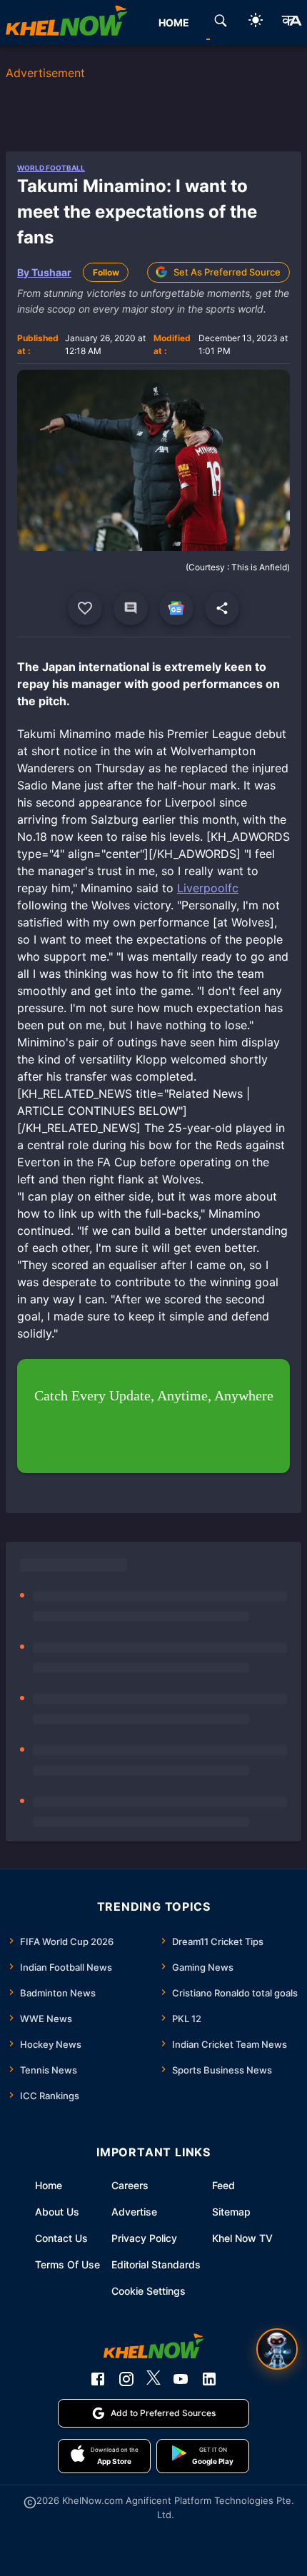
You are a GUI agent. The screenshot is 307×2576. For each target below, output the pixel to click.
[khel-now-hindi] (291, 23)
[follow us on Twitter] (153, 2379)
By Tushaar (44, 272)
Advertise (134, 2212)
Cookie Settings (149, 2291)
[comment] (131, 608)
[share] (222, 608)
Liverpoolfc (208, 888)
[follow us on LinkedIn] (209, 2379)
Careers (130, 2185)
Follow (106, 272)
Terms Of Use (67, 2264)
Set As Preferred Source (227, 272)
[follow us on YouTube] (181, 2379)
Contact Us (61, 2238)
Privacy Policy (144, 2238)
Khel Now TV (242, 2238)
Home (49, 2185)
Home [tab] (174, 22)
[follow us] (176, 608)
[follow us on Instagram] (126, 2379)
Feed (223, 2185)
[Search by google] (221, 23)
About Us (57, 2212)
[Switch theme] (256, 22)
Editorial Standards (156, 2264)
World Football (51, 168)
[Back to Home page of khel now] (66, 23)
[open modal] (277, 2349)
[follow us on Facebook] (98, 2379)
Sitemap (231, 2212)
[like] (85, 608)
